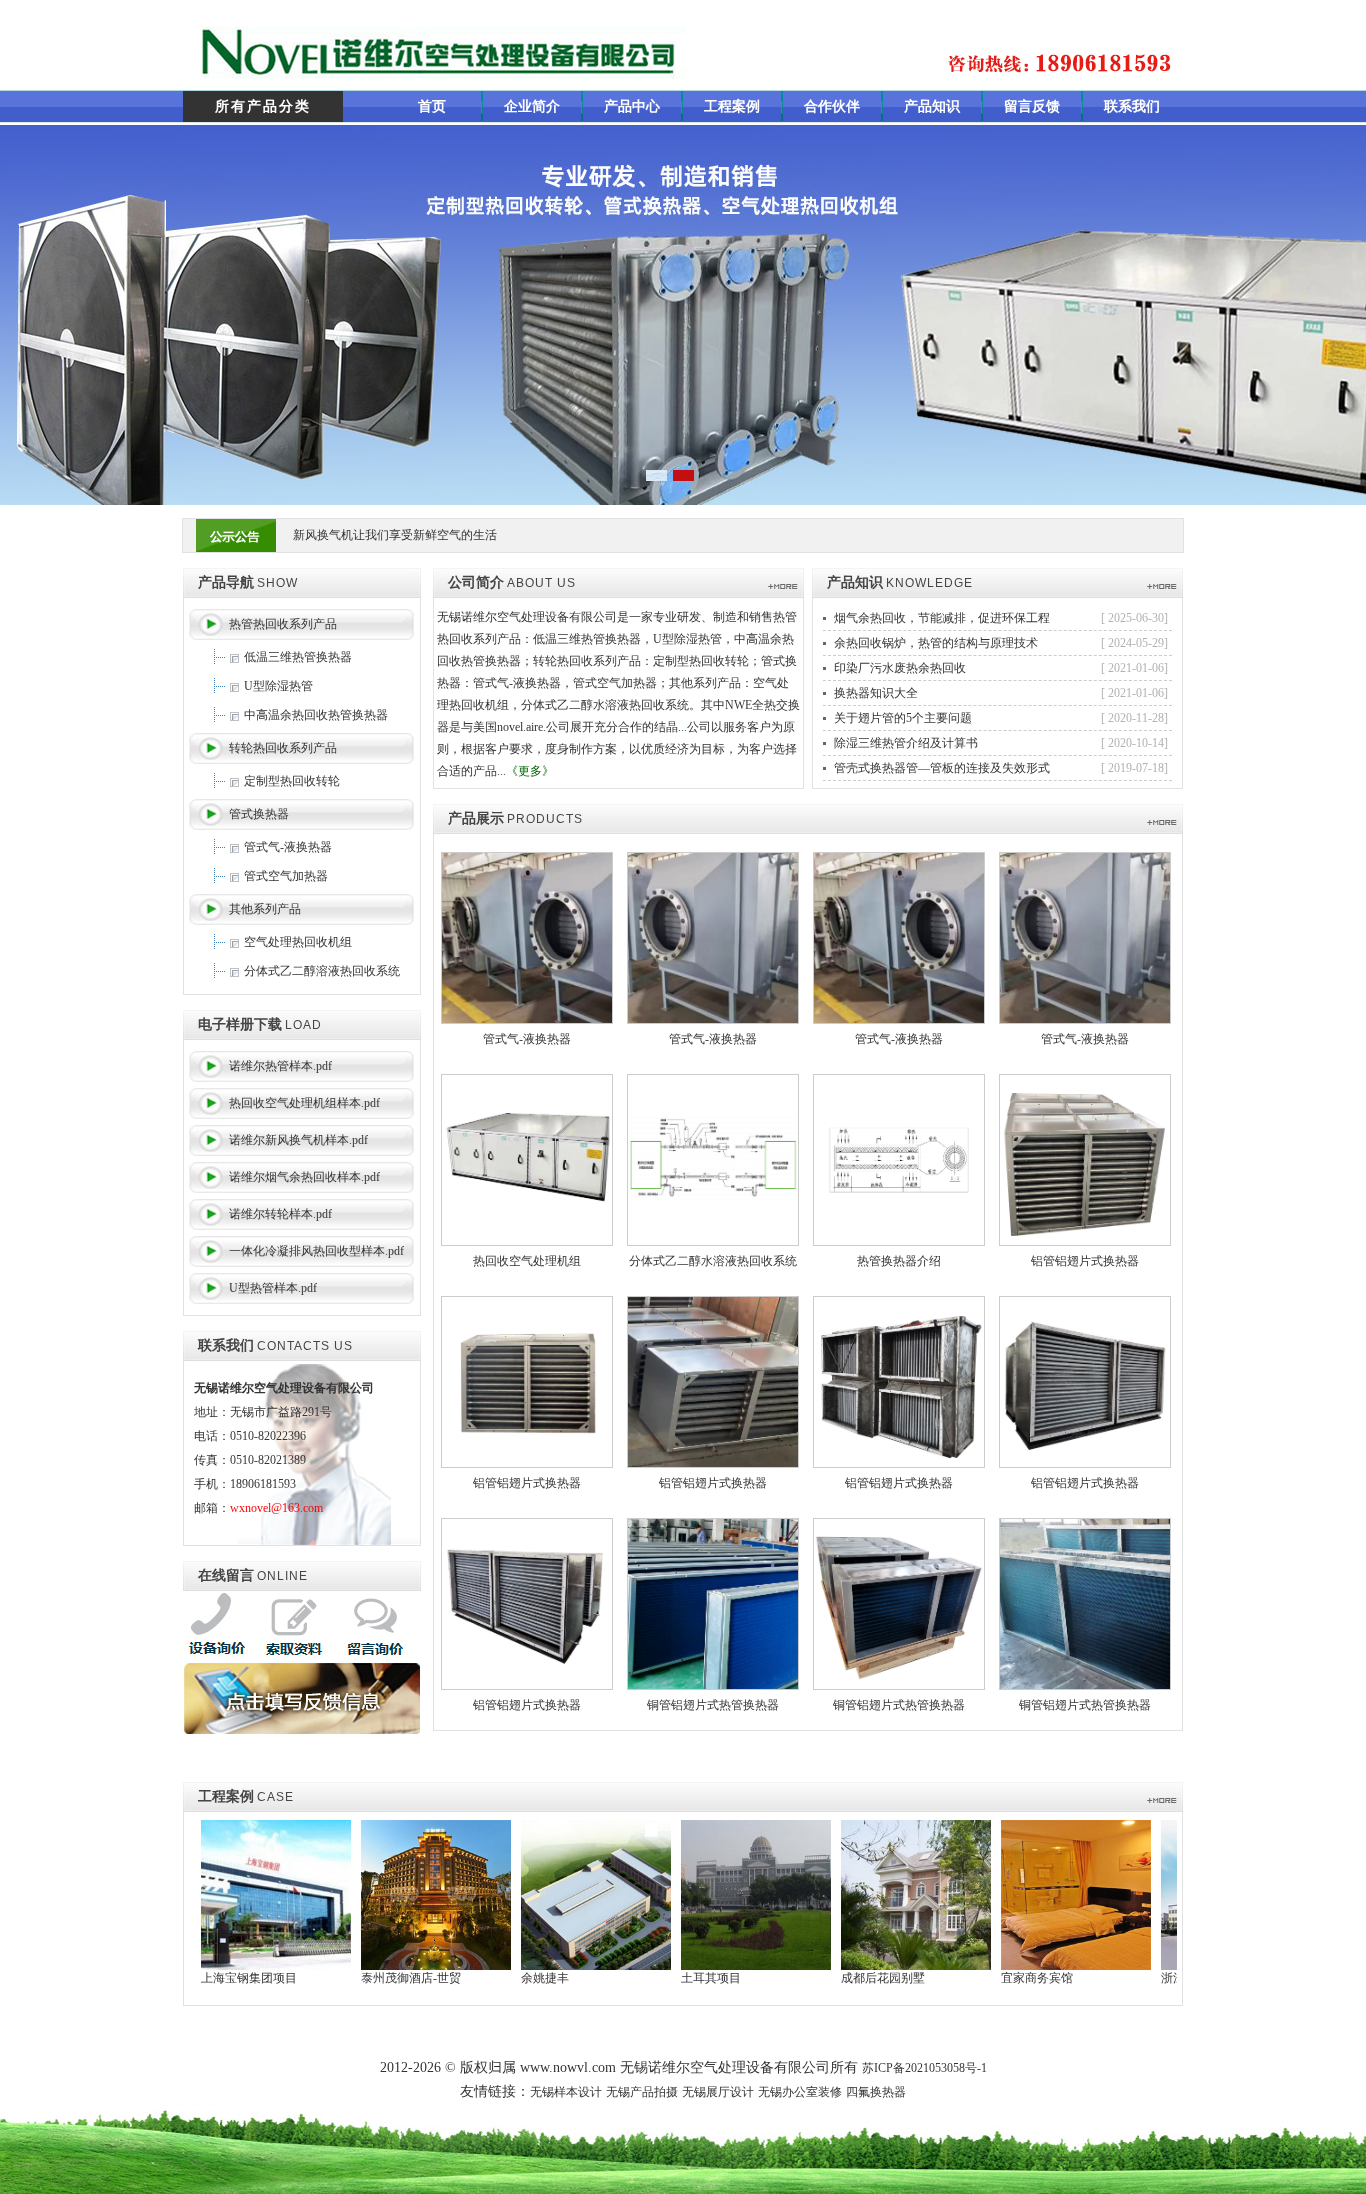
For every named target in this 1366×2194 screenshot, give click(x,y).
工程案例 (732, 106)
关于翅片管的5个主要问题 (903, 718)
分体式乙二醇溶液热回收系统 (322, 971)
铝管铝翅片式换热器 (1085, 1261)
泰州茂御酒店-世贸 (334, 1978)
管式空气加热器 (286, 876)
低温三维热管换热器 (298, 657)
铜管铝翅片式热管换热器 (713, 1705)
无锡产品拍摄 (642, 2092)
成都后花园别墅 (806, 1978)
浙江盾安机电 (1120, 1978)
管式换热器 (259, 814)
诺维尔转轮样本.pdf (280, 1214)
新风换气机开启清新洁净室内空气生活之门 (407, 535)
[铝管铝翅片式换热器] (1085, 1159)
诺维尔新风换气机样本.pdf (298, 1140)
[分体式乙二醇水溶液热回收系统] (713, 1159)
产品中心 (632, 106)
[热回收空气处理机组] (527, 1159)
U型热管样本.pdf (273, 1288)
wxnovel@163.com (276, 1508)
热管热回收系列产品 (283, 624)
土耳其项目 (634, 1978)
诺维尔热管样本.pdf (280, 1066)
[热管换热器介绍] (899, 1159)
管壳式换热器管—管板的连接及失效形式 (942, 768)
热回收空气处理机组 (527, 1261)
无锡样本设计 (566, 2092)
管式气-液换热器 (288, 847)
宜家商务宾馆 (960, 1978)
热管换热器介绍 (899, 1261)
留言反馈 (1032, 106)
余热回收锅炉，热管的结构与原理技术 (936, 643)
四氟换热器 (876, 2092)
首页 (432, 106)
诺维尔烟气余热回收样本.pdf (304, 1177)
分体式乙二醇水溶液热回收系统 (713, 1261)
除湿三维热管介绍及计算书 (906, 743)
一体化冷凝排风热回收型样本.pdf (316, 1251)
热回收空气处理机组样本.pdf (304, 1103)
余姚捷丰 (468, 1978)
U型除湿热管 (278, 686)
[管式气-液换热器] (527, 937)
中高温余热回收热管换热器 (316, 715)
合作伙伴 (832, 106)
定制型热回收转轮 (292, 781)
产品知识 (932, 106)
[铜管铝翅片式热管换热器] (713, 1603)
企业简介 (532, 106)
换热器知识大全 (876, 693)
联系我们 (1132, 106)
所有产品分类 (263, 106)
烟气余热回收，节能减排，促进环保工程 (942, 618)
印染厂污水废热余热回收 (900, 668)
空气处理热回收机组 (298, 942)
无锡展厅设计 (718, 2092)
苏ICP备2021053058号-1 (924, 2068)
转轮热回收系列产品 (283, 748)
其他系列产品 (265, 909)
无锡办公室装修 (800, 2092)
